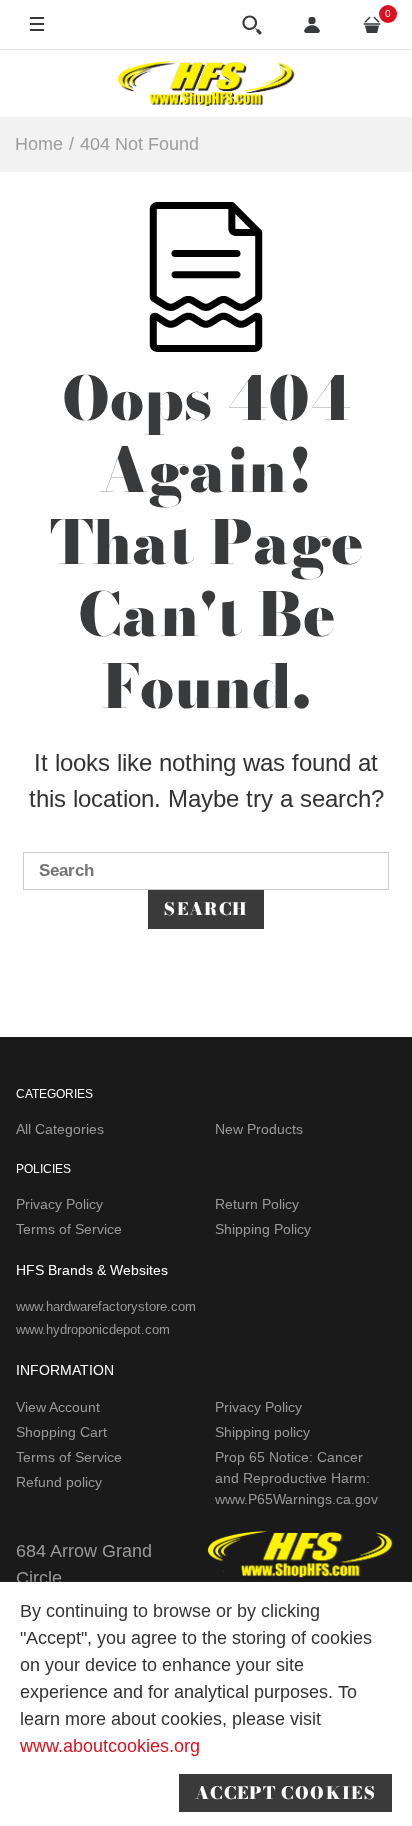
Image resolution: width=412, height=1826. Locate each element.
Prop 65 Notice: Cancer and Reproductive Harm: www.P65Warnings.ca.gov (296, 1478)
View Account (58, 1407)
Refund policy (59, 1482)
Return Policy (257, 1204)
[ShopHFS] (206, 83)
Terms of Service (69, 1229)
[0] (372, 25)
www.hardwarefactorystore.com (106, 1306)
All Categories (60, 1129)
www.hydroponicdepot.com (93, 1329)
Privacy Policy (59, 1204)
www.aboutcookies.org (110, 1746)
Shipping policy (262, 1432)
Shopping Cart (61, 1432)
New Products (259, 1129)
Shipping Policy (263, 1229)
